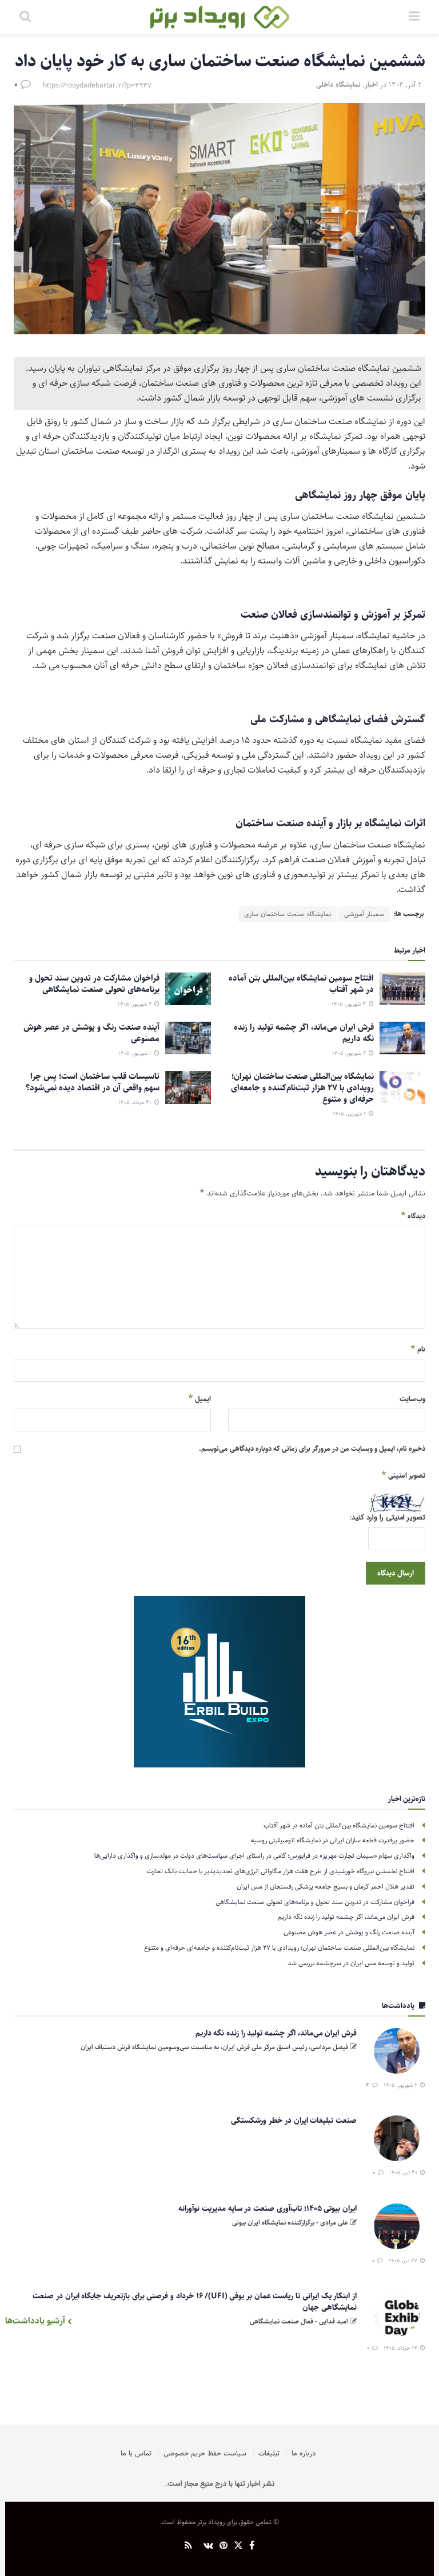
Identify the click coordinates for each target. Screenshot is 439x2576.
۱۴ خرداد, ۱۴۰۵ (401, 2348)
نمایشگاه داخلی (338, 85)
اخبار (371, 85)
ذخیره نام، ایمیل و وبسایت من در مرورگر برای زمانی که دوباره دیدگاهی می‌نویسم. (312, 1449)
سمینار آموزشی (364, 914)
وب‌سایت (412, 1399)
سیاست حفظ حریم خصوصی (205, 2453)
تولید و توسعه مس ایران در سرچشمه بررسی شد (351, 1963)
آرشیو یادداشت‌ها (36, 2321)
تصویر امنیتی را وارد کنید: (388, 1518)
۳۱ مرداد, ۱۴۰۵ (136, 1102)
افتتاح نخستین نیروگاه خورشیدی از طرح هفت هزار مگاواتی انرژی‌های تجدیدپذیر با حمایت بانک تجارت (281, 1871)
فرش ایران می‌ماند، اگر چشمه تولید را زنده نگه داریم (304, 1033)
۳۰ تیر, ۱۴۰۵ (404, 2173)
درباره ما (304, 2453)
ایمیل (199, 1399)
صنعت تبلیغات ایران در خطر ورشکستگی (294, 2121)
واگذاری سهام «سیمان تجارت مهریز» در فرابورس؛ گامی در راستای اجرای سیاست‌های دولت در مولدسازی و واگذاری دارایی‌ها (254, 1856)
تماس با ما (136, 2453)
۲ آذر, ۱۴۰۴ (405, 85)
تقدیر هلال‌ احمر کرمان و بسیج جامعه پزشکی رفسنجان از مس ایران (326, 1887)
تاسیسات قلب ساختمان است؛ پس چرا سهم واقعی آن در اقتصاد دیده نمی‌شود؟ (93, 1082)
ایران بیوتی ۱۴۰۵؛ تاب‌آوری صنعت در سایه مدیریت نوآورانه (268, 2209)
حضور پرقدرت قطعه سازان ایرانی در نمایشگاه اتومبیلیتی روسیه (333, 1840)
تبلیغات (269, 2453)
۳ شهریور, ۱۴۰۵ (350, 1004)
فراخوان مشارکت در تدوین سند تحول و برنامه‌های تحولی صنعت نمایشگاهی (94, 984)
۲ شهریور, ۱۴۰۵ (135, 1004)
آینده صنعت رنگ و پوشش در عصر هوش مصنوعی (91, 1033)
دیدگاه (413, 1216)
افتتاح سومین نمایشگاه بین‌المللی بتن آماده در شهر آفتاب (301, 984)
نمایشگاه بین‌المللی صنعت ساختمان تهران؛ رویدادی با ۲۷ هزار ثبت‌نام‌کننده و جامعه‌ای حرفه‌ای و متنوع (302, 1088)
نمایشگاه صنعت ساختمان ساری (288, 914)
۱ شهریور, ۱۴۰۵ (136, 1053)
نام (418, 1349)
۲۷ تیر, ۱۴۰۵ (404, 2261)
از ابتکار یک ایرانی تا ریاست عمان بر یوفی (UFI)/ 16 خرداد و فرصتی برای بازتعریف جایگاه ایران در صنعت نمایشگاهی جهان (195, 2302)
